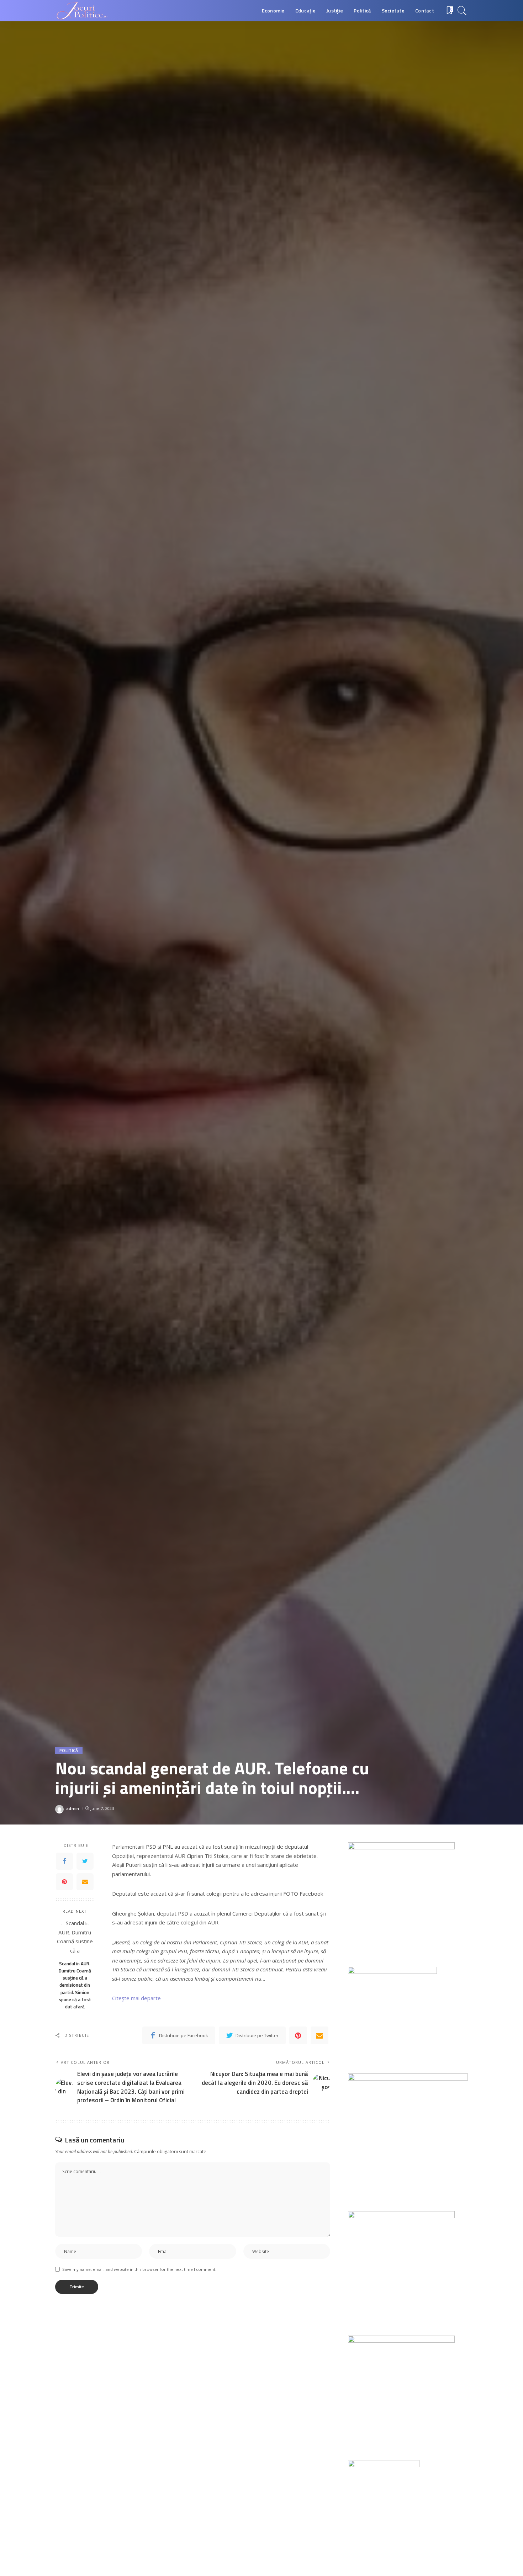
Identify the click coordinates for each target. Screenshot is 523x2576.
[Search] (462, 11)
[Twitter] (85, 1861)
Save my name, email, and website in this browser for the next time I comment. (139, 2269)
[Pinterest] (64, 1882)
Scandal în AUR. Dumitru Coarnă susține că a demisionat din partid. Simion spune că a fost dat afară (75, 1985)
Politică (69, 1750)
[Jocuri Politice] (81, 11)
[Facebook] (64, 1861)
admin (73, 1808)
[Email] (85, 1882)
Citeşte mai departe (136, 1998)
